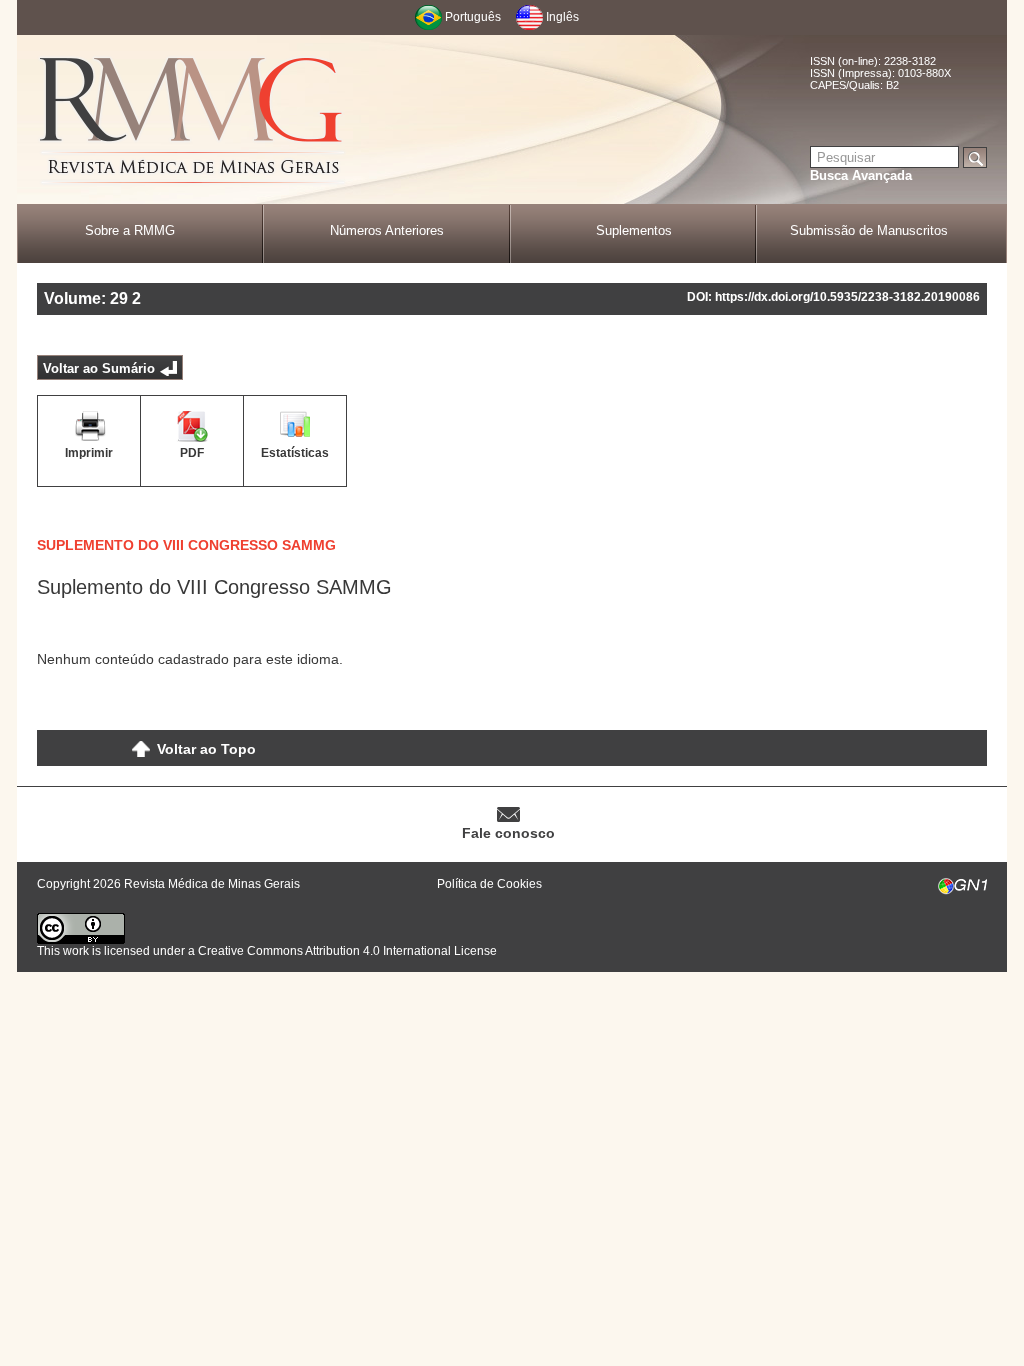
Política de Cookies (489, 884)
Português (473, 17)
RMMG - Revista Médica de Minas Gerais (192, 120)
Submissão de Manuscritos (869, 230)
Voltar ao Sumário (99, 368)
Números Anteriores (387, 230)
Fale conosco (508, 833)
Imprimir (89, 453)
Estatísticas (295, 453)
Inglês (562, 17)
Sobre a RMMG (130, 230)
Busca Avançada (861, 175)
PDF (192, 453)
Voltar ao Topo (206, 749)
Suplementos (634, 230)
